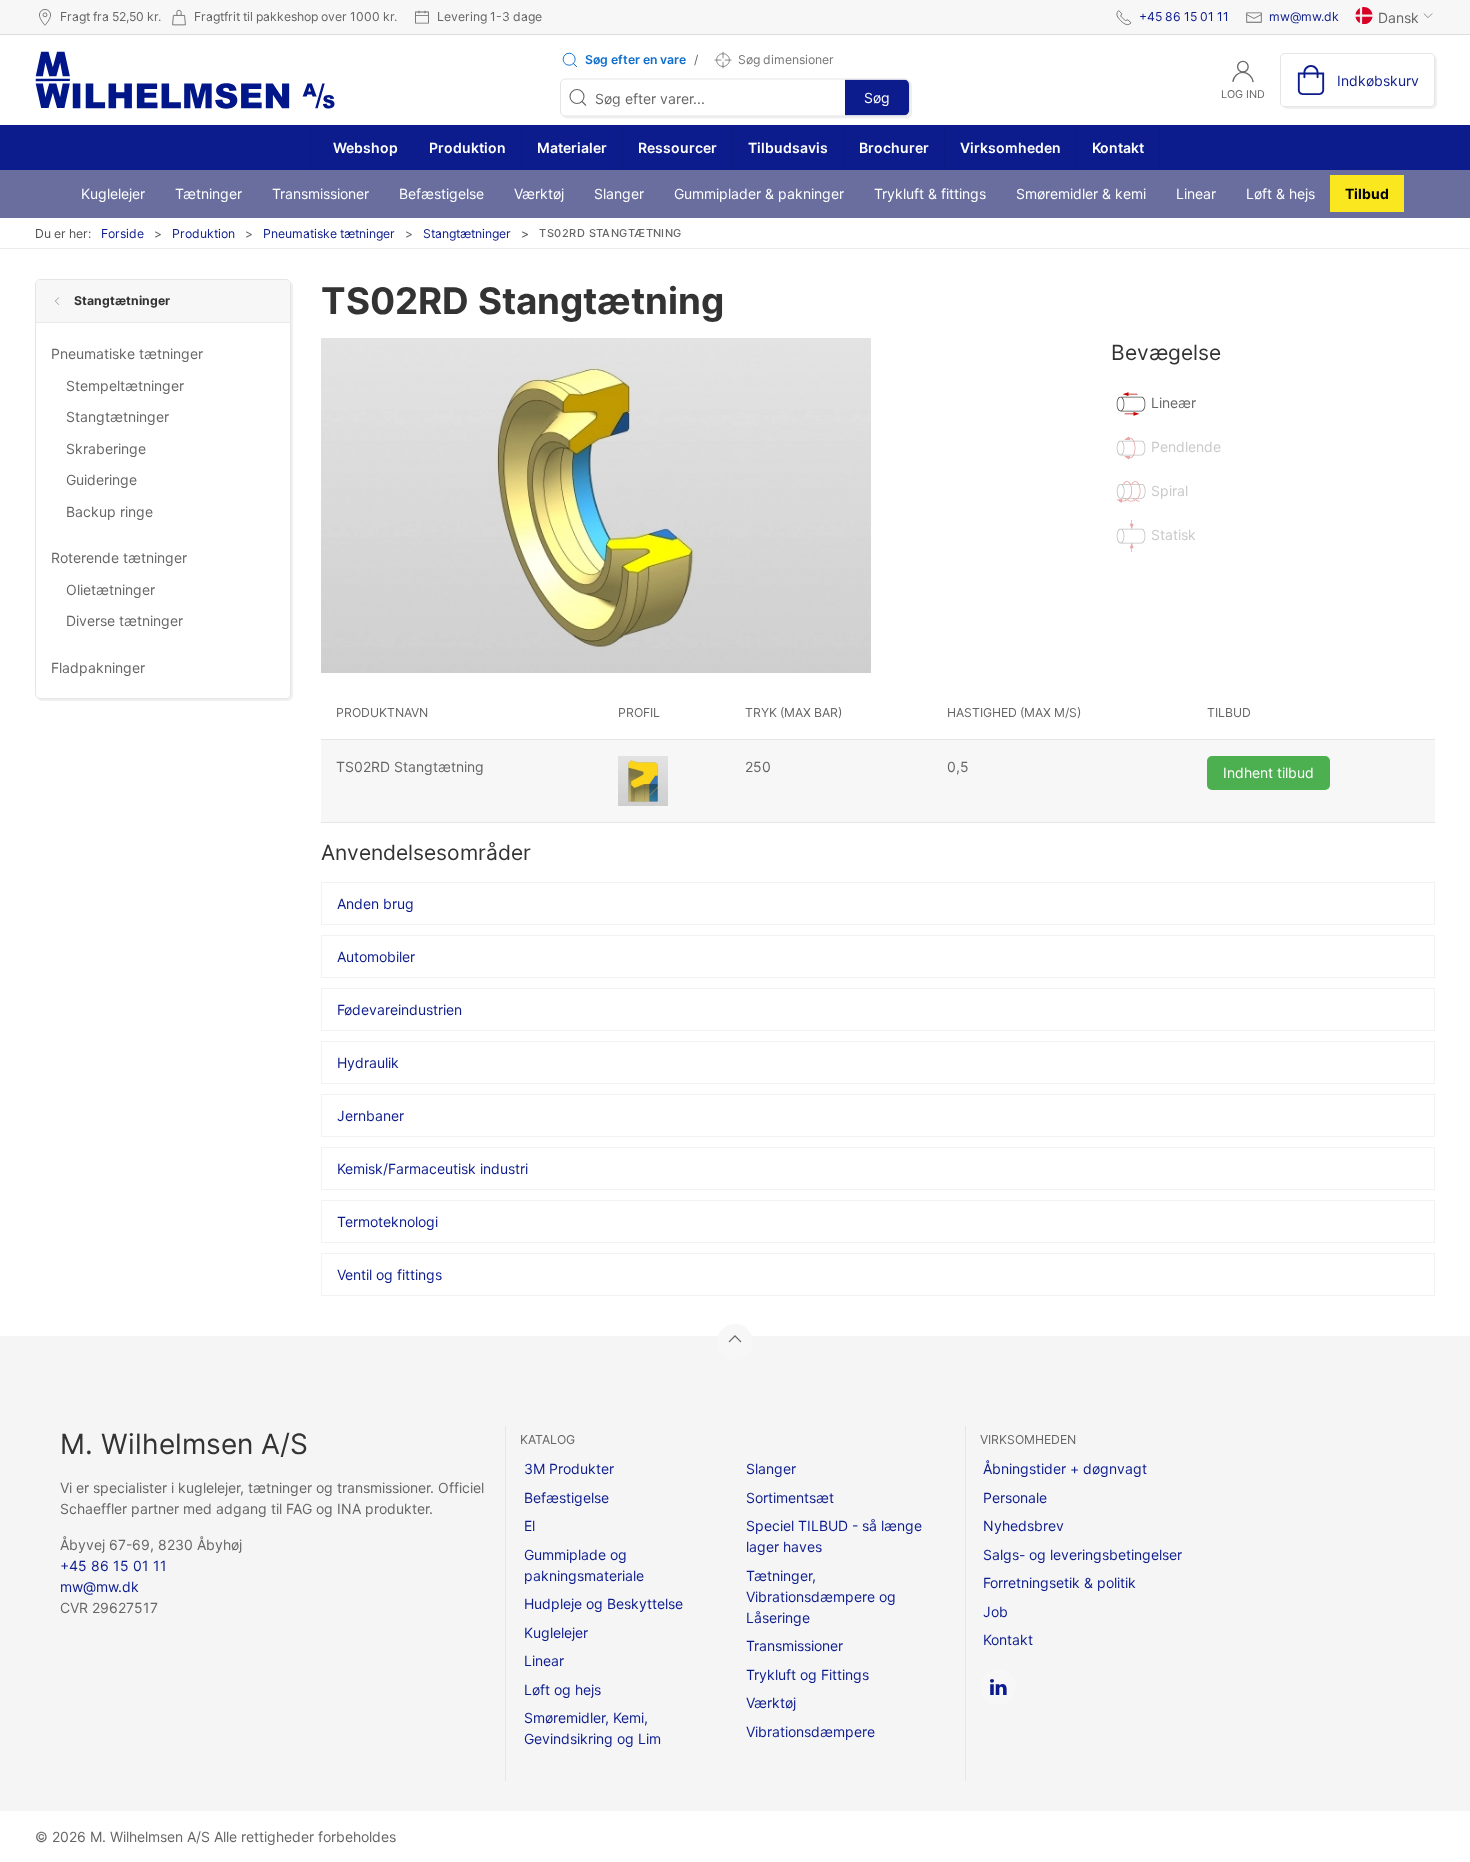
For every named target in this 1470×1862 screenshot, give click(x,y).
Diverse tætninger (124, 620)
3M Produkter (569, 1468)
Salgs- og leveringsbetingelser (1082, 1554)
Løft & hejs (1280, 193)
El (529, 1525)
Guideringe (101, 479)
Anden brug (375, 903)
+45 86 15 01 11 (1184, 16)
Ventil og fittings (389, 1274)
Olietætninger (110, 589)
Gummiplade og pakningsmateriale (584, 1565)
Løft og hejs (562, 1689)
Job (995, 1611)
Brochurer (894, 147)
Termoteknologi (387, 1221)
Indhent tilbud (1268, 772)
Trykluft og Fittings (807, 1674)
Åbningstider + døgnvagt (1065, 1468)
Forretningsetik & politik (1059, 1582)
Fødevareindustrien (399, 1009)
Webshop (364, 147)
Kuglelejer (113, 193)
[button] (623, 60)
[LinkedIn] (998, 1687)
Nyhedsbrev (1023, 1525)
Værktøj (539, 193)
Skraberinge (106, 448)
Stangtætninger (467, 233)
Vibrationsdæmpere (810, 1731)
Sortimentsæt (790, 1497)
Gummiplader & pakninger (759, 193)
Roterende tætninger (119, 557)
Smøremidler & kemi (1081, 193)
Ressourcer (677, 147)
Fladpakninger (98, 667)
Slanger (619, 193)
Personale (1015, 1497)
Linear (1196, 193)
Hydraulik (368, 1062)
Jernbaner (370, 1115)
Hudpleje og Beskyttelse (603, 1603)
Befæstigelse (441, 193)
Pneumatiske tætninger (329, 233)
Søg (877, 97)
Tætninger (208, 193)
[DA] (185, 80)
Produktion (467, 147)
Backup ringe (109, 511)
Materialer (572, 147)
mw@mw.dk (1304, 16)
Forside (122, 233)
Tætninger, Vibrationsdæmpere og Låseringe (821, 1596)
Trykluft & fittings (930, 193)
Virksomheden (1010, 147)
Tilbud (1367, 193)
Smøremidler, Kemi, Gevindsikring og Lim (592, 1728)
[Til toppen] (735, 1342)
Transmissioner (320, 193)
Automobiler (376, 956)
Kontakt (1118, 147)
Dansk (1398, 17)
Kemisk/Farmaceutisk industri (432, 1168)
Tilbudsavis (788, 147)
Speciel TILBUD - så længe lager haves (834, 1536)
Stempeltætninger (125, 385)
